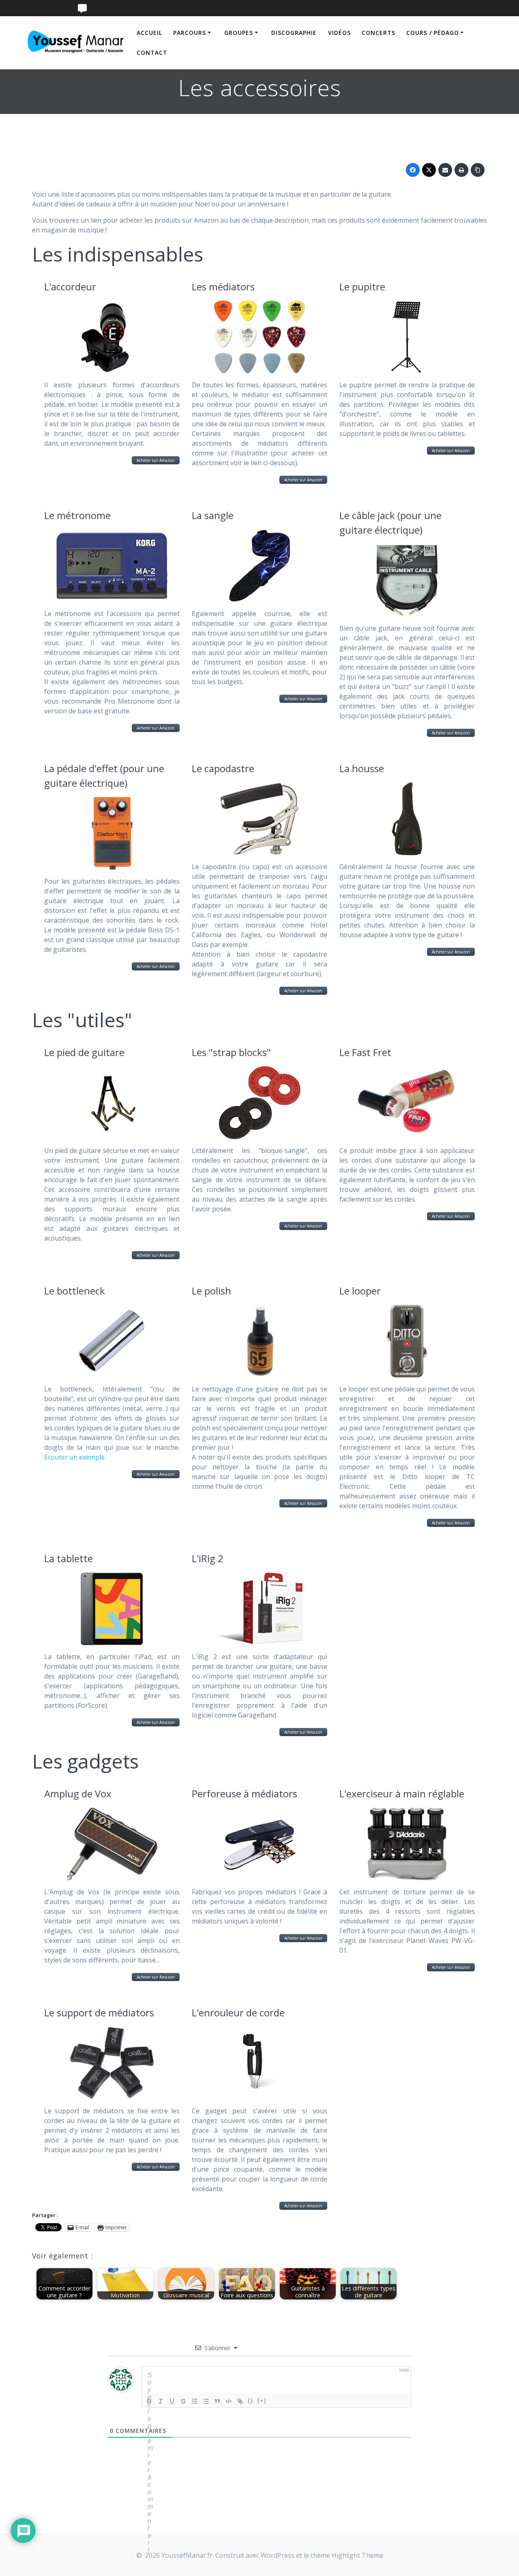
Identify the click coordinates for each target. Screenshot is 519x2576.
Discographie (294, 33)
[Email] (445, 170)
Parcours (190, 33)
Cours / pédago (433, 33)
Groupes (239, 33)
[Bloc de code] (229, 2401)
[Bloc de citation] (217, 2401)
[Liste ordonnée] (195, 2401)
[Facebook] (413, 170)
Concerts (379, 33)
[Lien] (240, 2401)
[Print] (461, 170)
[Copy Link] (478, 170)
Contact (152, 53)
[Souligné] (172, 2401)
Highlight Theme (357, 2555)
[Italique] (161, 2401)
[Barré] (183, 2401)
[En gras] (149, 2401)
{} (251, 2401)
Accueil (149, 33)
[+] (262, 2401)
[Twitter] (429, 170)
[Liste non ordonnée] (206, 2401)
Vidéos (339, 33)
